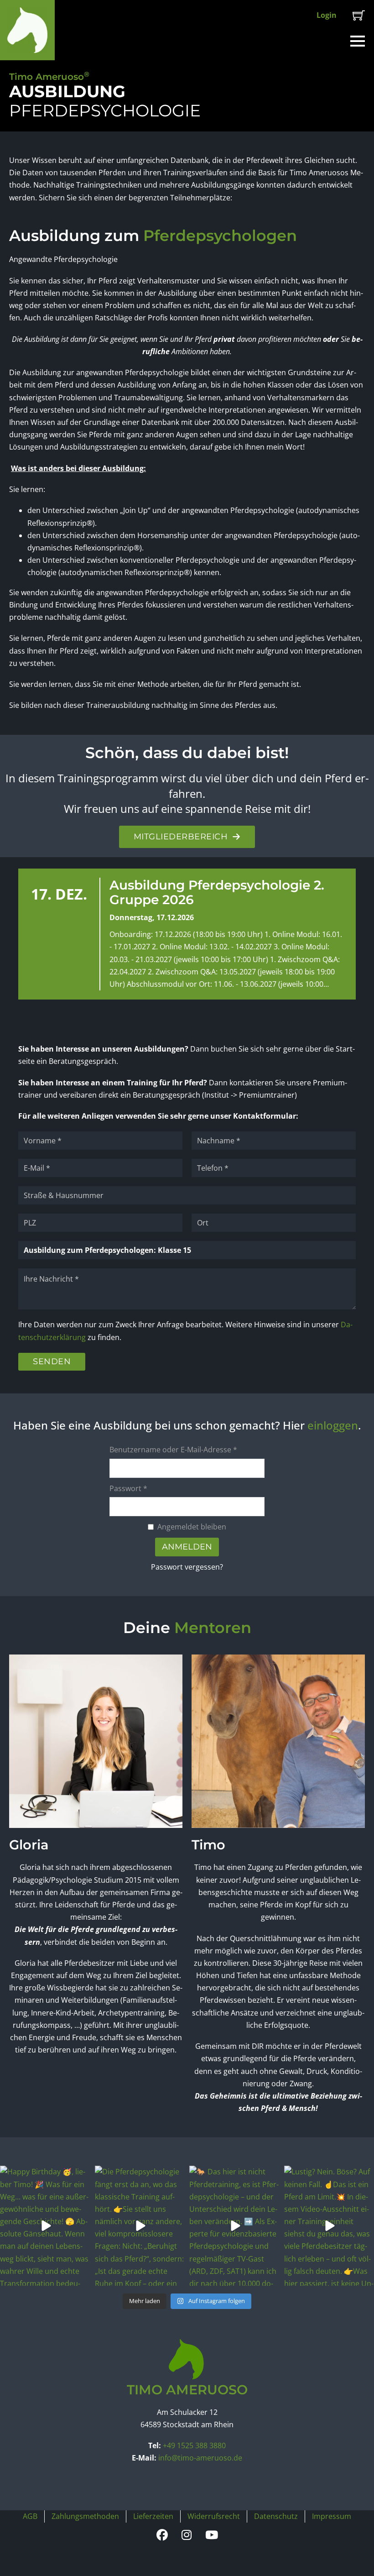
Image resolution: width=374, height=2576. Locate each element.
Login (327, 15)
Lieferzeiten (153, 2516)
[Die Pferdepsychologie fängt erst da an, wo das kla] (140, 2226)
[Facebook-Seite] (162, 2535)
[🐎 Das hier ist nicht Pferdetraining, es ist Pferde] (234, 2226)
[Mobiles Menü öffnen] (358, 41)
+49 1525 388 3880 (194, 2445)
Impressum (332, 2516)
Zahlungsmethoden (85, 2516)
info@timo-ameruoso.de (200, 2458)
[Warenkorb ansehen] (359, 15)
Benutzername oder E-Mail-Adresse (173, 1450)
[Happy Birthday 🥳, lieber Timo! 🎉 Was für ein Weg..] (45, 2226)
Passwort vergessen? (187, 1567)
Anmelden (187, 1547)
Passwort (128, 1488)
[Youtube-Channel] (212, 2535)
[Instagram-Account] (187, 2535)
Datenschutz (276, 2516)
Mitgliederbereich (181, 837)
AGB (30, 2516)
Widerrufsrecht (214, 2516)
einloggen (333, 1425)
